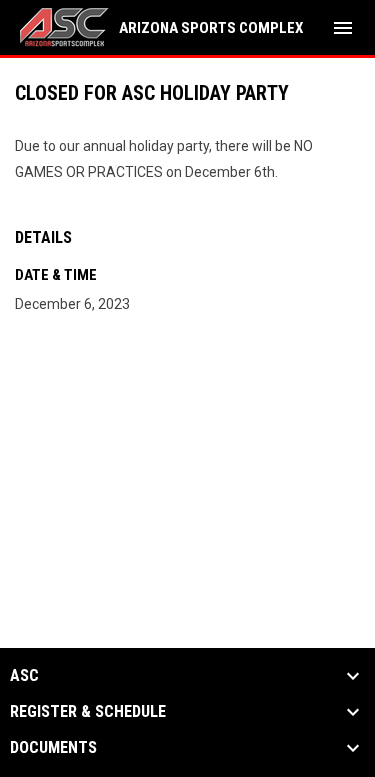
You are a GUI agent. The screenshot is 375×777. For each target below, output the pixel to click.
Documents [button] (53, 748)
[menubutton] (343, 28)
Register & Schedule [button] (88, 712)
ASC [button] (24, 676)
